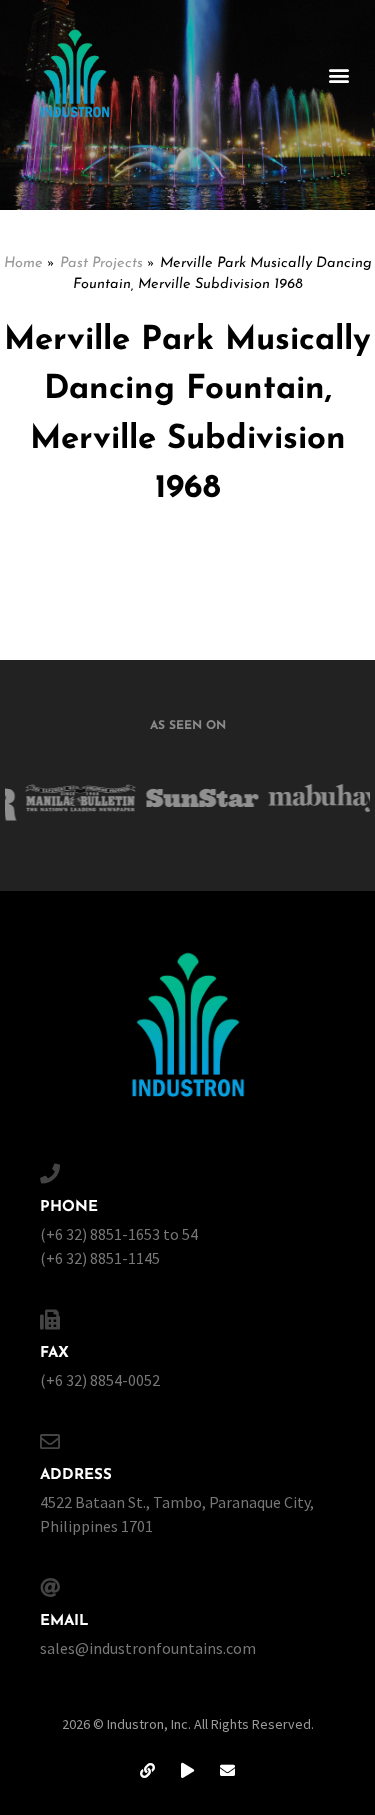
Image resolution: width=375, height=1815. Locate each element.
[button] (338, 75)
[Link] (148, 1770)
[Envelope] (228, 1770)
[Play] (188, 1770)
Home (23, 263)
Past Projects (101, 263)
